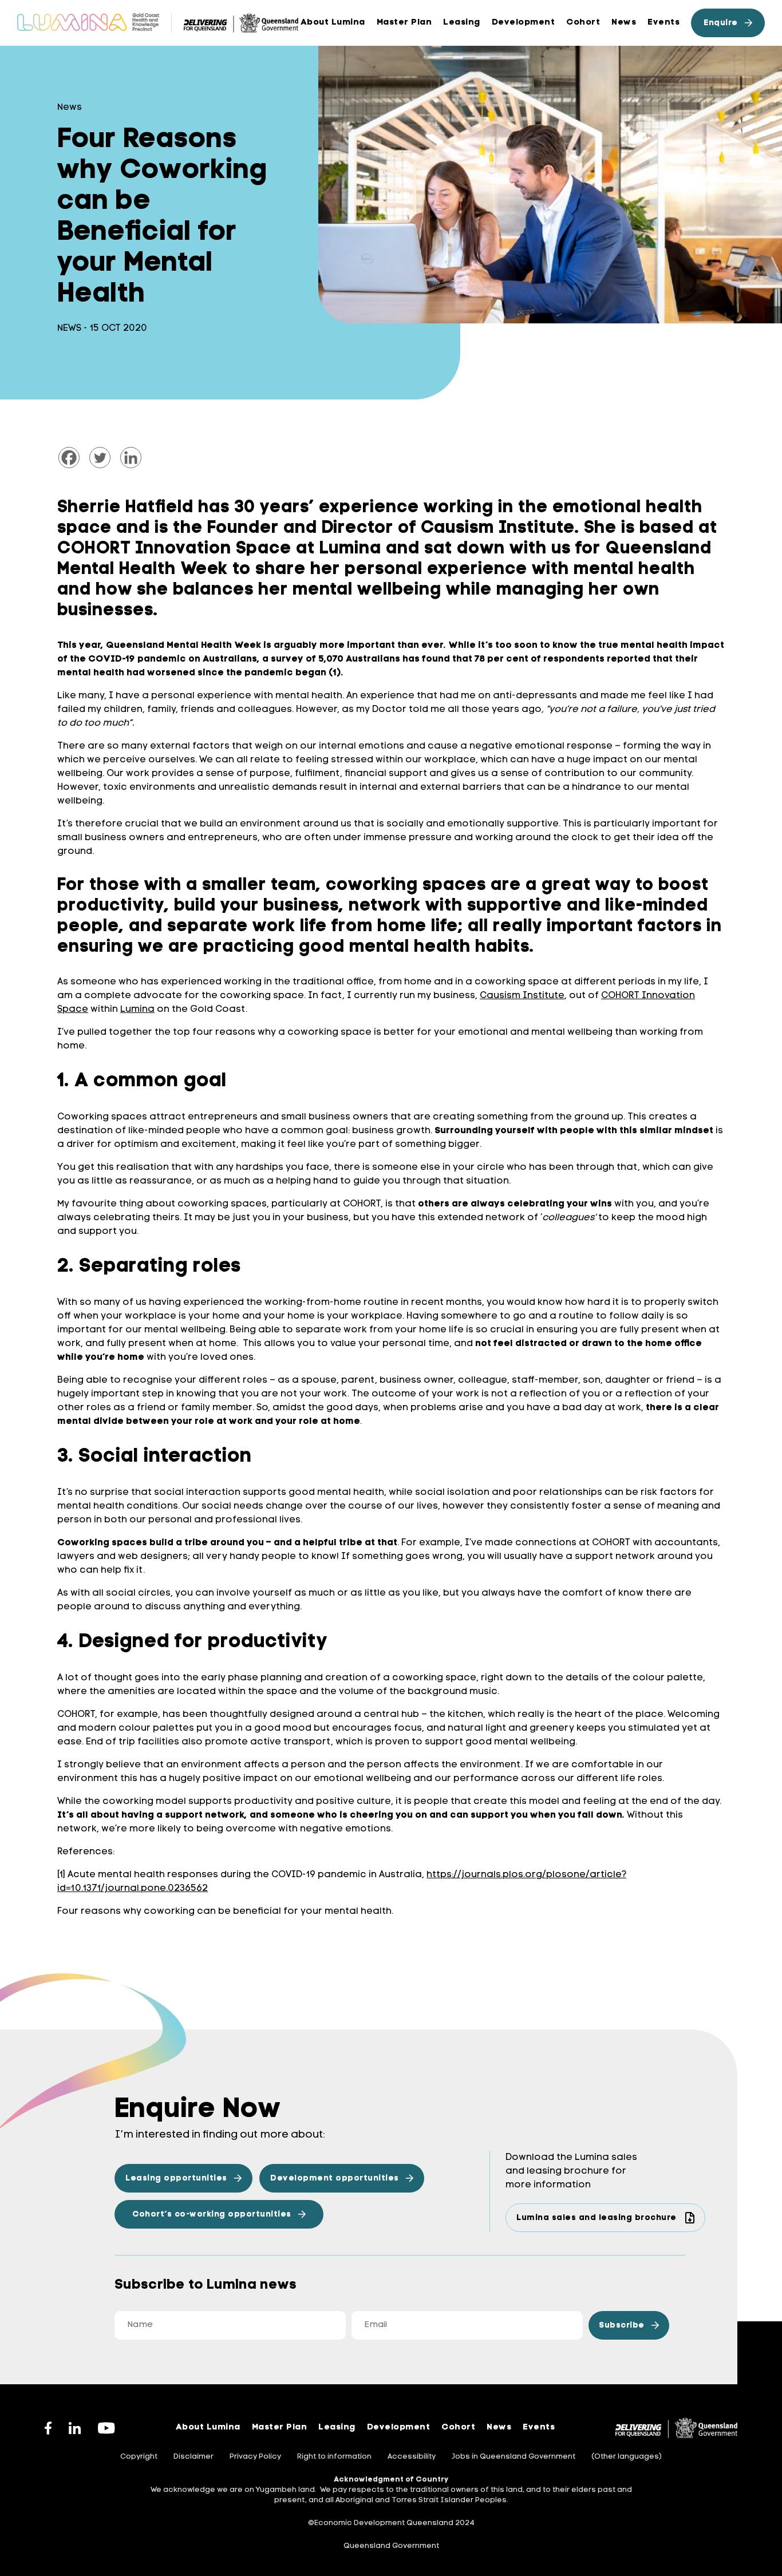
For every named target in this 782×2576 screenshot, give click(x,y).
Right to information (334, 2457)
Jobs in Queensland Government (514, 2457)
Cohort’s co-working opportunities (212, 2215)
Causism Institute (522, 996)
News (624, 23)
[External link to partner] (241, 23)
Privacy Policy (255, 2457)
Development (524, 23)
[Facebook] (69, 458)
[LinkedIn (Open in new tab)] (75, 2428)
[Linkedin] (131, 458)
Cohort (583, 23)
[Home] (88, 23)
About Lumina (333, 23)
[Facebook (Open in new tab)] (48, 2428)
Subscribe (622, 2326)
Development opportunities (335, 2179)
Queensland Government (391, 2546)
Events (663, 23)
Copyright (139, 2457)
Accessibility (412, 2457)
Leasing (462, 23)
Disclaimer (193, 2457)
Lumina (137, 1010)
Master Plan (280, 2427)
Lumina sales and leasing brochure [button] (597, 2218)
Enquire (721, 23)
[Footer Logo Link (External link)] (676, 2428)
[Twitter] (100, 458)
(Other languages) (627, 2457)
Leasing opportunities (176, 2179)
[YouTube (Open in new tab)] (106, 2428)
